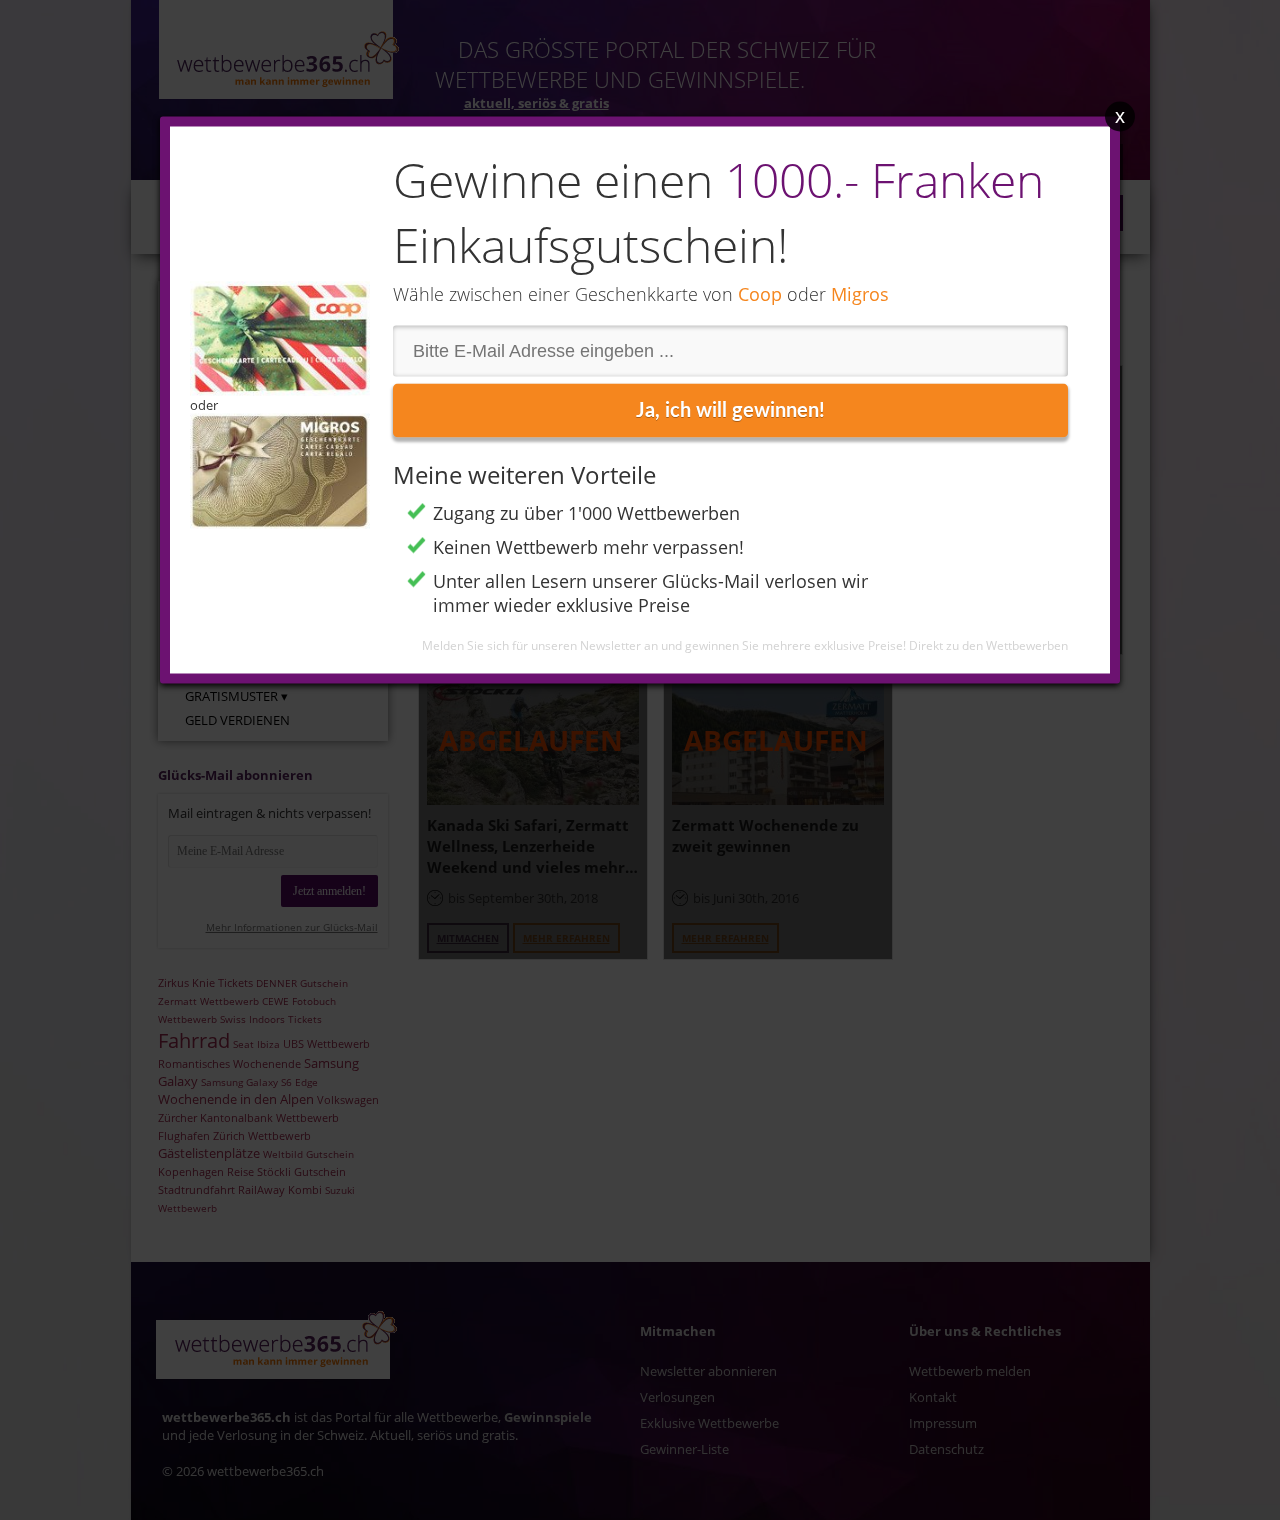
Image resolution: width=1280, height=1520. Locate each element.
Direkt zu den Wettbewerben (988, 645)
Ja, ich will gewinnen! (730, 411)
